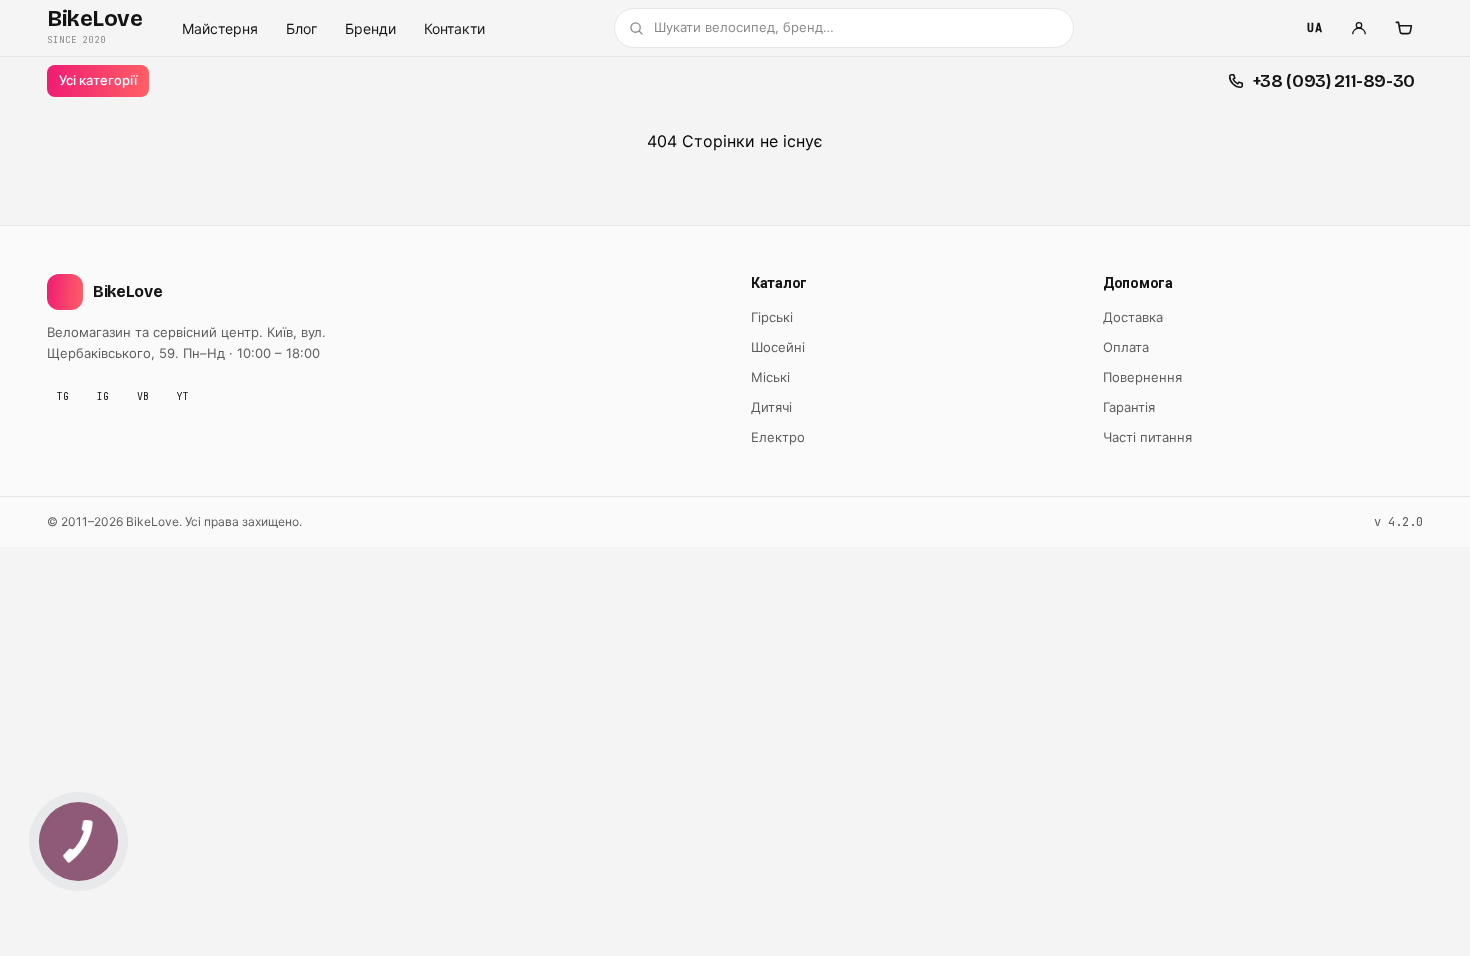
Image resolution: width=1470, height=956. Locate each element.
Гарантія (1129, 407)
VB (143, 396)
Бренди (370, 28)
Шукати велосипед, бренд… (744, 27)
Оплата (1126, 347)
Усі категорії (98, 80)
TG (63, 396)
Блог (301, 28)
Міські (770, 377)
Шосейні (778, 347)
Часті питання (1147, 437)
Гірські (772, 317)
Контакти (454, 28)
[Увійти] (1359, 28)
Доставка (1133, 317)
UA (1314, 28)
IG (103, 396)
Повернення (1142, 377)
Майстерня (220, 28)
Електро (778, 437)
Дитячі (771, 407)
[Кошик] (1403, 28)
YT (183, 396)
